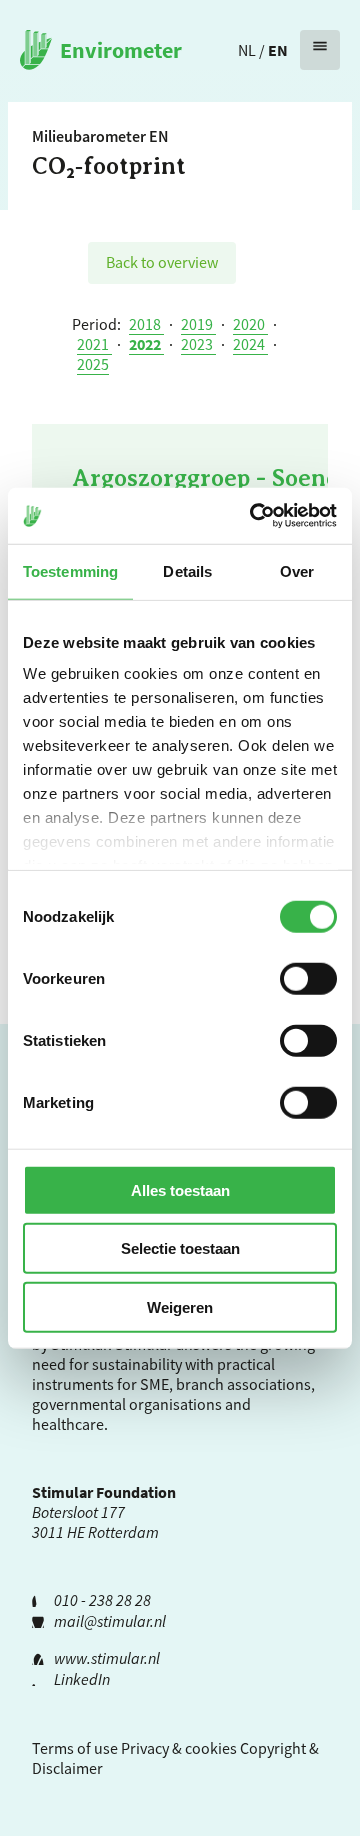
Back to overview (162, 262)
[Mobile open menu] (320, 50)
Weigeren (180, 1306)
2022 (146, 344)
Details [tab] (187, 570)
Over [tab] (297, 570)
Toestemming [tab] (70, 570)
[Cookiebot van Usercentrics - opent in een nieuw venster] (254, 516)
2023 (198, 344)
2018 (146, 324)
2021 (94, 344)
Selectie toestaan (180, 1248)
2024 (250, 344)
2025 (93, 364)
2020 (250, 324)
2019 (198, 324)
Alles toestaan (180, 1189)
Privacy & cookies (179, 1748)
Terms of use (75, 1748)
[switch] (308, 978)
